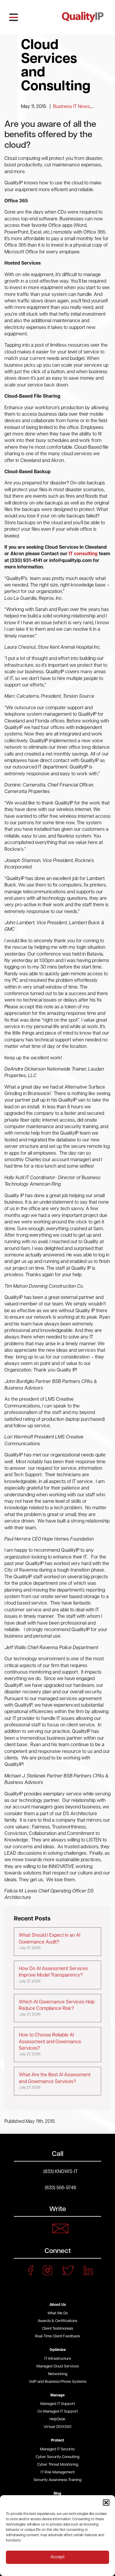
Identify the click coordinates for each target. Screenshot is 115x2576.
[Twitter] (68, 2270)
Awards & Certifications (57, 2321)
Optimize (58, 2350)
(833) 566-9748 (60, 2188)
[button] (106, 2503)
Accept (57, 2557)
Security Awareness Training (57, 2480)
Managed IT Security (57, 2449)
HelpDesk (57, 2419)
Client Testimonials (58, 2329)
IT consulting (83, 554)
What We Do (58, 2313)
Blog (57, 2494)
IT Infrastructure (58, 2359)
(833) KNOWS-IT (60, 2172)
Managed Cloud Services (58, 2366)
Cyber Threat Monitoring (58, 2465)
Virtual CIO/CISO (57, 2427)
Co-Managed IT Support (58, 2412)
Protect (57, 2440)
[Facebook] (31, 2270)
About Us (58, 2305)
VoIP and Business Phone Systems (58, 2382)
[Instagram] (47, 2270)
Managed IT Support (58, 2404)
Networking (58, 2374)
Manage (57, 2395)
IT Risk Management (58, 2472)
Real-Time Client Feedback (58, 2336)
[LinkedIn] (88, 2270)
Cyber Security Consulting (57, 2457)
